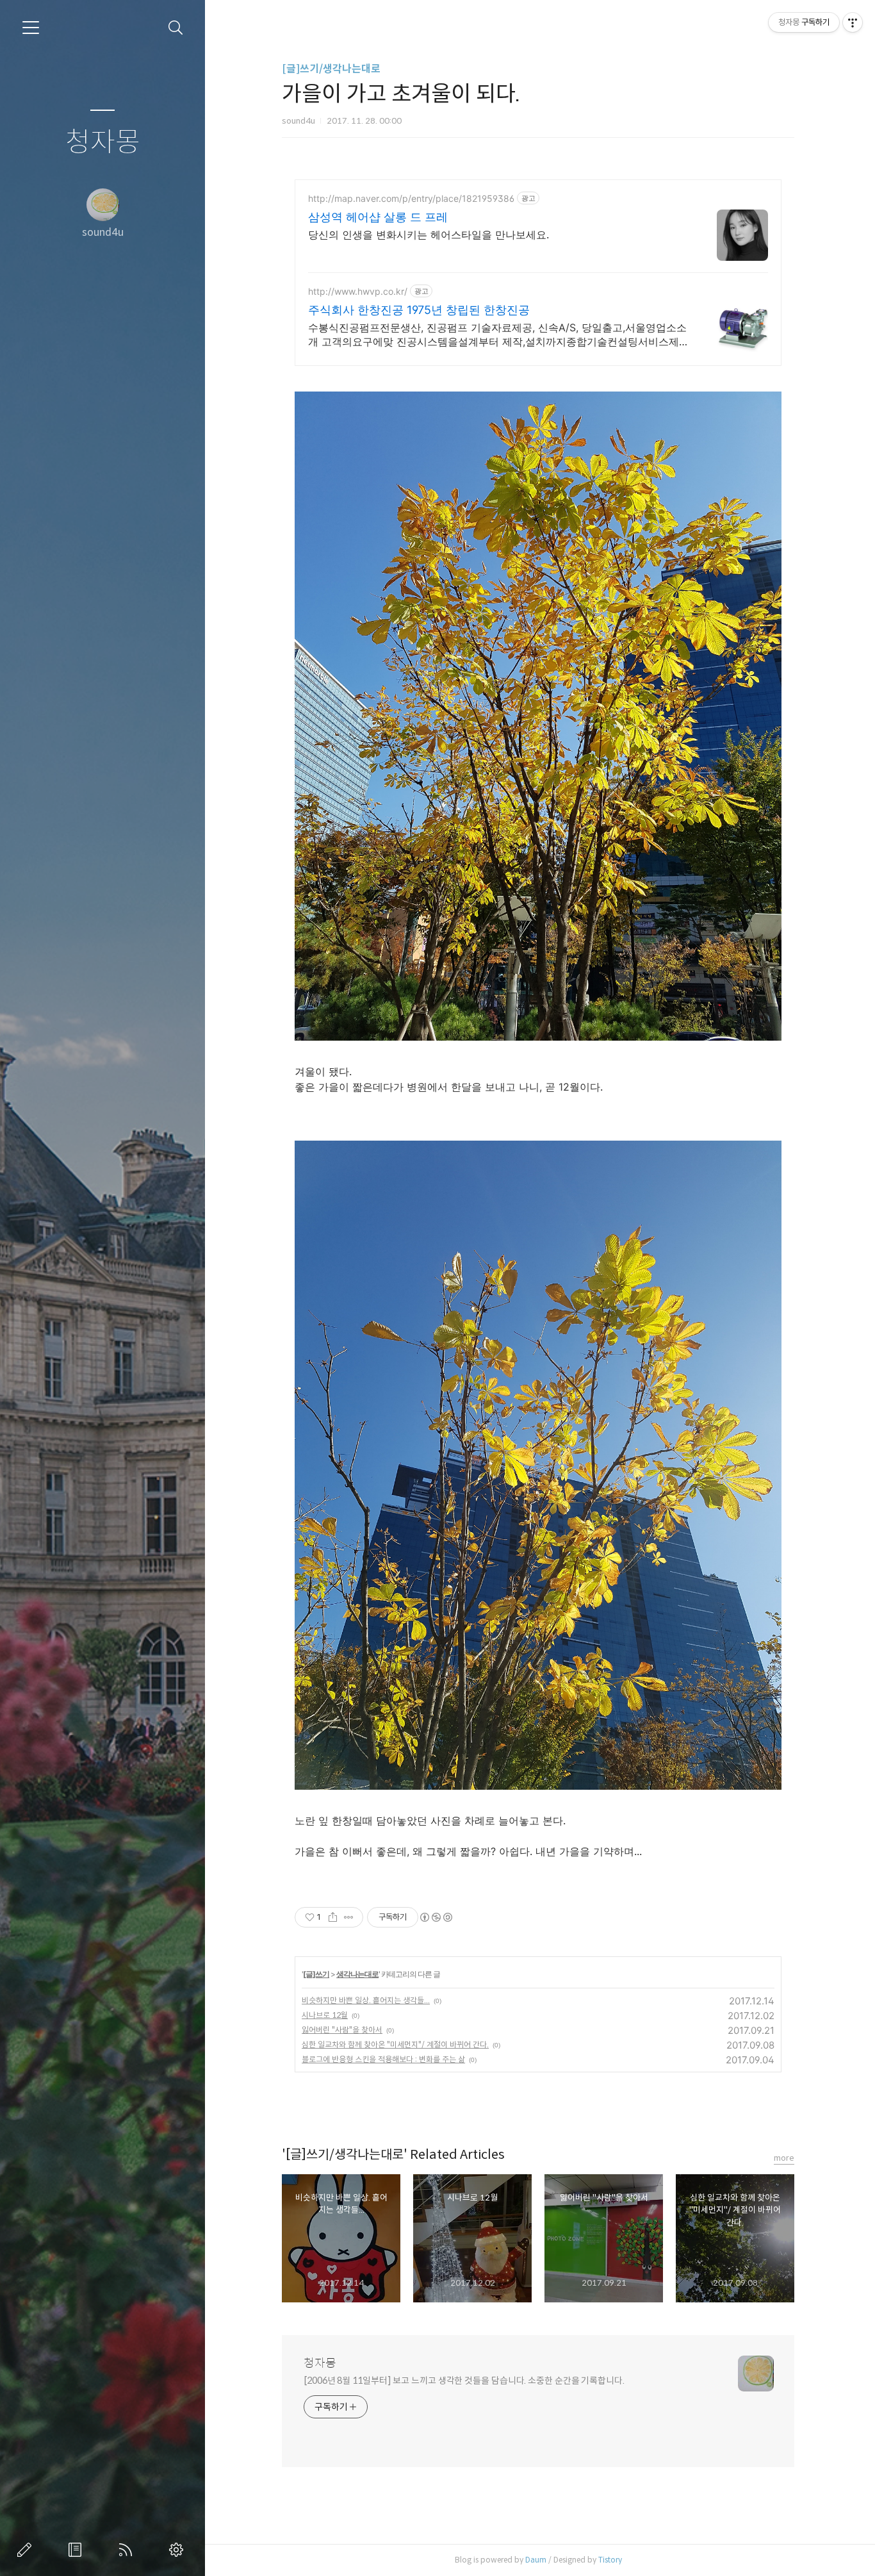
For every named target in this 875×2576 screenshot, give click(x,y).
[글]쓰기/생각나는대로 (331, 69)
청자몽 (103, 143)
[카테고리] (31, 28)
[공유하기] (333, 1917)
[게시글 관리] (349, 1917)
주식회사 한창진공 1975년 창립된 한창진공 (419, 310)
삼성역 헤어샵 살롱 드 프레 (378, 217)
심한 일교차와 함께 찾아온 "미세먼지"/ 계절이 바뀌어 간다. (395, 2044)
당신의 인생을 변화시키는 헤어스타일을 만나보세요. (429, 235)
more (784, 2158)
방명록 (78, 2550)
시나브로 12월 (325, 2015)
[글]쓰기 (316, 1974)
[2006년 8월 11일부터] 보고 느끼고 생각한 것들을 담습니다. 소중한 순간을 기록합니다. (464, 2381)
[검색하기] (176, 28)
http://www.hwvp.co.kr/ (358, 291)
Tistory (610, 2560)
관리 (179, 2550)
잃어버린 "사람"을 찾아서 (342, 2030)
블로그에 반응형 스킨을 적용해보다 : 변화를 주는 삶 (383, 2059)
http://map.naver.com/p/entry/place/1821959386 (411, 198)
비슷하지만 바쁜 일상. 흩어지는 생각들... (366, 2000)
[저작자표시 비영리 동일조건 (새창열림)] (436, 1917)
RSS (128, 2550)
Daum (536, 2560)
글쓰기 (27, 2550)
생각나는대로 (357, 1974)
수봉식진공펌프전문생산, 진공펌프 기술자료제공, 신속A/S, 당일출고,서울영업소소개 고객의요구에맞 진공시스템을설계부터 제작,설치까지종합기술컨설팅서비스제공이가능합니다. (499, 335)
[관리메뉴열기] (853, 22)
